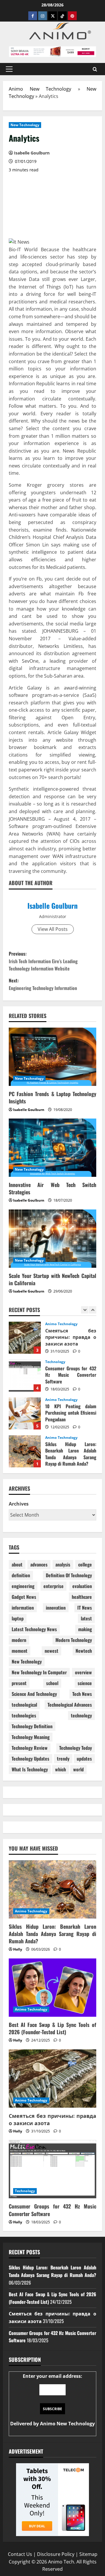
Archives (19, 1504)
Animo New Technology (40, 89)
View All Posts (53, 929)
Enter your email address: (52, 2400)
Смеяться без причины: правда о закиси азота (52, 2119)
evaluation (82, 1586)
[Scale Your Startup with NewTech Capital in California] (52, 1239)
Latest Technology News (34, 1629)
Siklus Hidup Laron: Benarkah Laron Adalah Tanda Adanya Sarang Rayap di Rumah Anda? (25, 1413)
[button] (9, 69)
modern (19, 1640)
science (85, 1683)
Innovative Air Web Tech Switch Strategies (52, 1188)
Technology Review (30, 1748)
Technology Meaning (31, 1737)
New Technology (25, 125)
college (85, 1564)
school (52, 1683)
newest (51, 1651)
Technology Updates (30, 1759)
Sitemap (88, 2554)
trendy (63, 1759)
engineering (23, 1586)
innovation (56, 1608)
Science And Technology (34, 1694)
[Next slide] (93, 1310)
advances (39, 1564)
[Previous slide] (85, 1310)
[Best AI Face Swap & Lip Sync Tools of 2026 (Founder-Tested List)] (52, 1988)
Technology (55, 1324)
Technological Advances (70, 1705)
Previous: (43, 961)
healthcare (82, 1597)
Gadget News (24, 1597)
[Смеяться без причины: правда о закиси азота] (52, 2079)
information (23, 1608)
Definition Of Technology (69, 1575)
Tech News (82, 1694)
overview (83, 1672)
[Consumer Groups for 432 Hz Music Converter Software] (52, 2169)
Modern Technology (74, 1640)
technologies (24, 1715)
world (78, 1769)
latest (86, 1618)
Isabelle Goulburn (52, 905)
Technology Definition (32, 1726)
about (17, 1564)
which (61, 1769)
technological (24, 1705)
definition (21, 1575)
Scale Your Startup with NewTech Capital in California (52, 1279)
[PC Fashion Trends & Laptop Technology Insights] (52, 1057)
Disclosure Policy (56, 2554)
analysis (63, 1564)
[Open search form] (95, 69)
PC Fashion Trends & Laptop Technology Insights (52, 1097)
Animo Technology (62, 1362)
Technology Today (76, 1748)
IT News (85, 1608)
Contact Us (20, 2554)
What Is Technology (30, 1769)
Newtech (84, 1651)
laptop (18, 1618)
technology (81, 1715)
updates (84, 1759)
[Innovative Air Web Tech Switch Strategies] (52, 1148)
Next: (43, 984)
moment (20, 1651)
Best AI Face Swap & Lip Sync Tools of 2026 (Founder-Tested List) (25, 1451)
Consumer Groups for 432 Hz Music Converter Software (25, 1338)
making (85, 1629)
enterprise (54, 1586)
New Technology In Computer (39, 1672)
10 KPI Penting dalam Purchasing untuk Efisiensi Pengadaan (25, 1376)
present (19, 1683)
